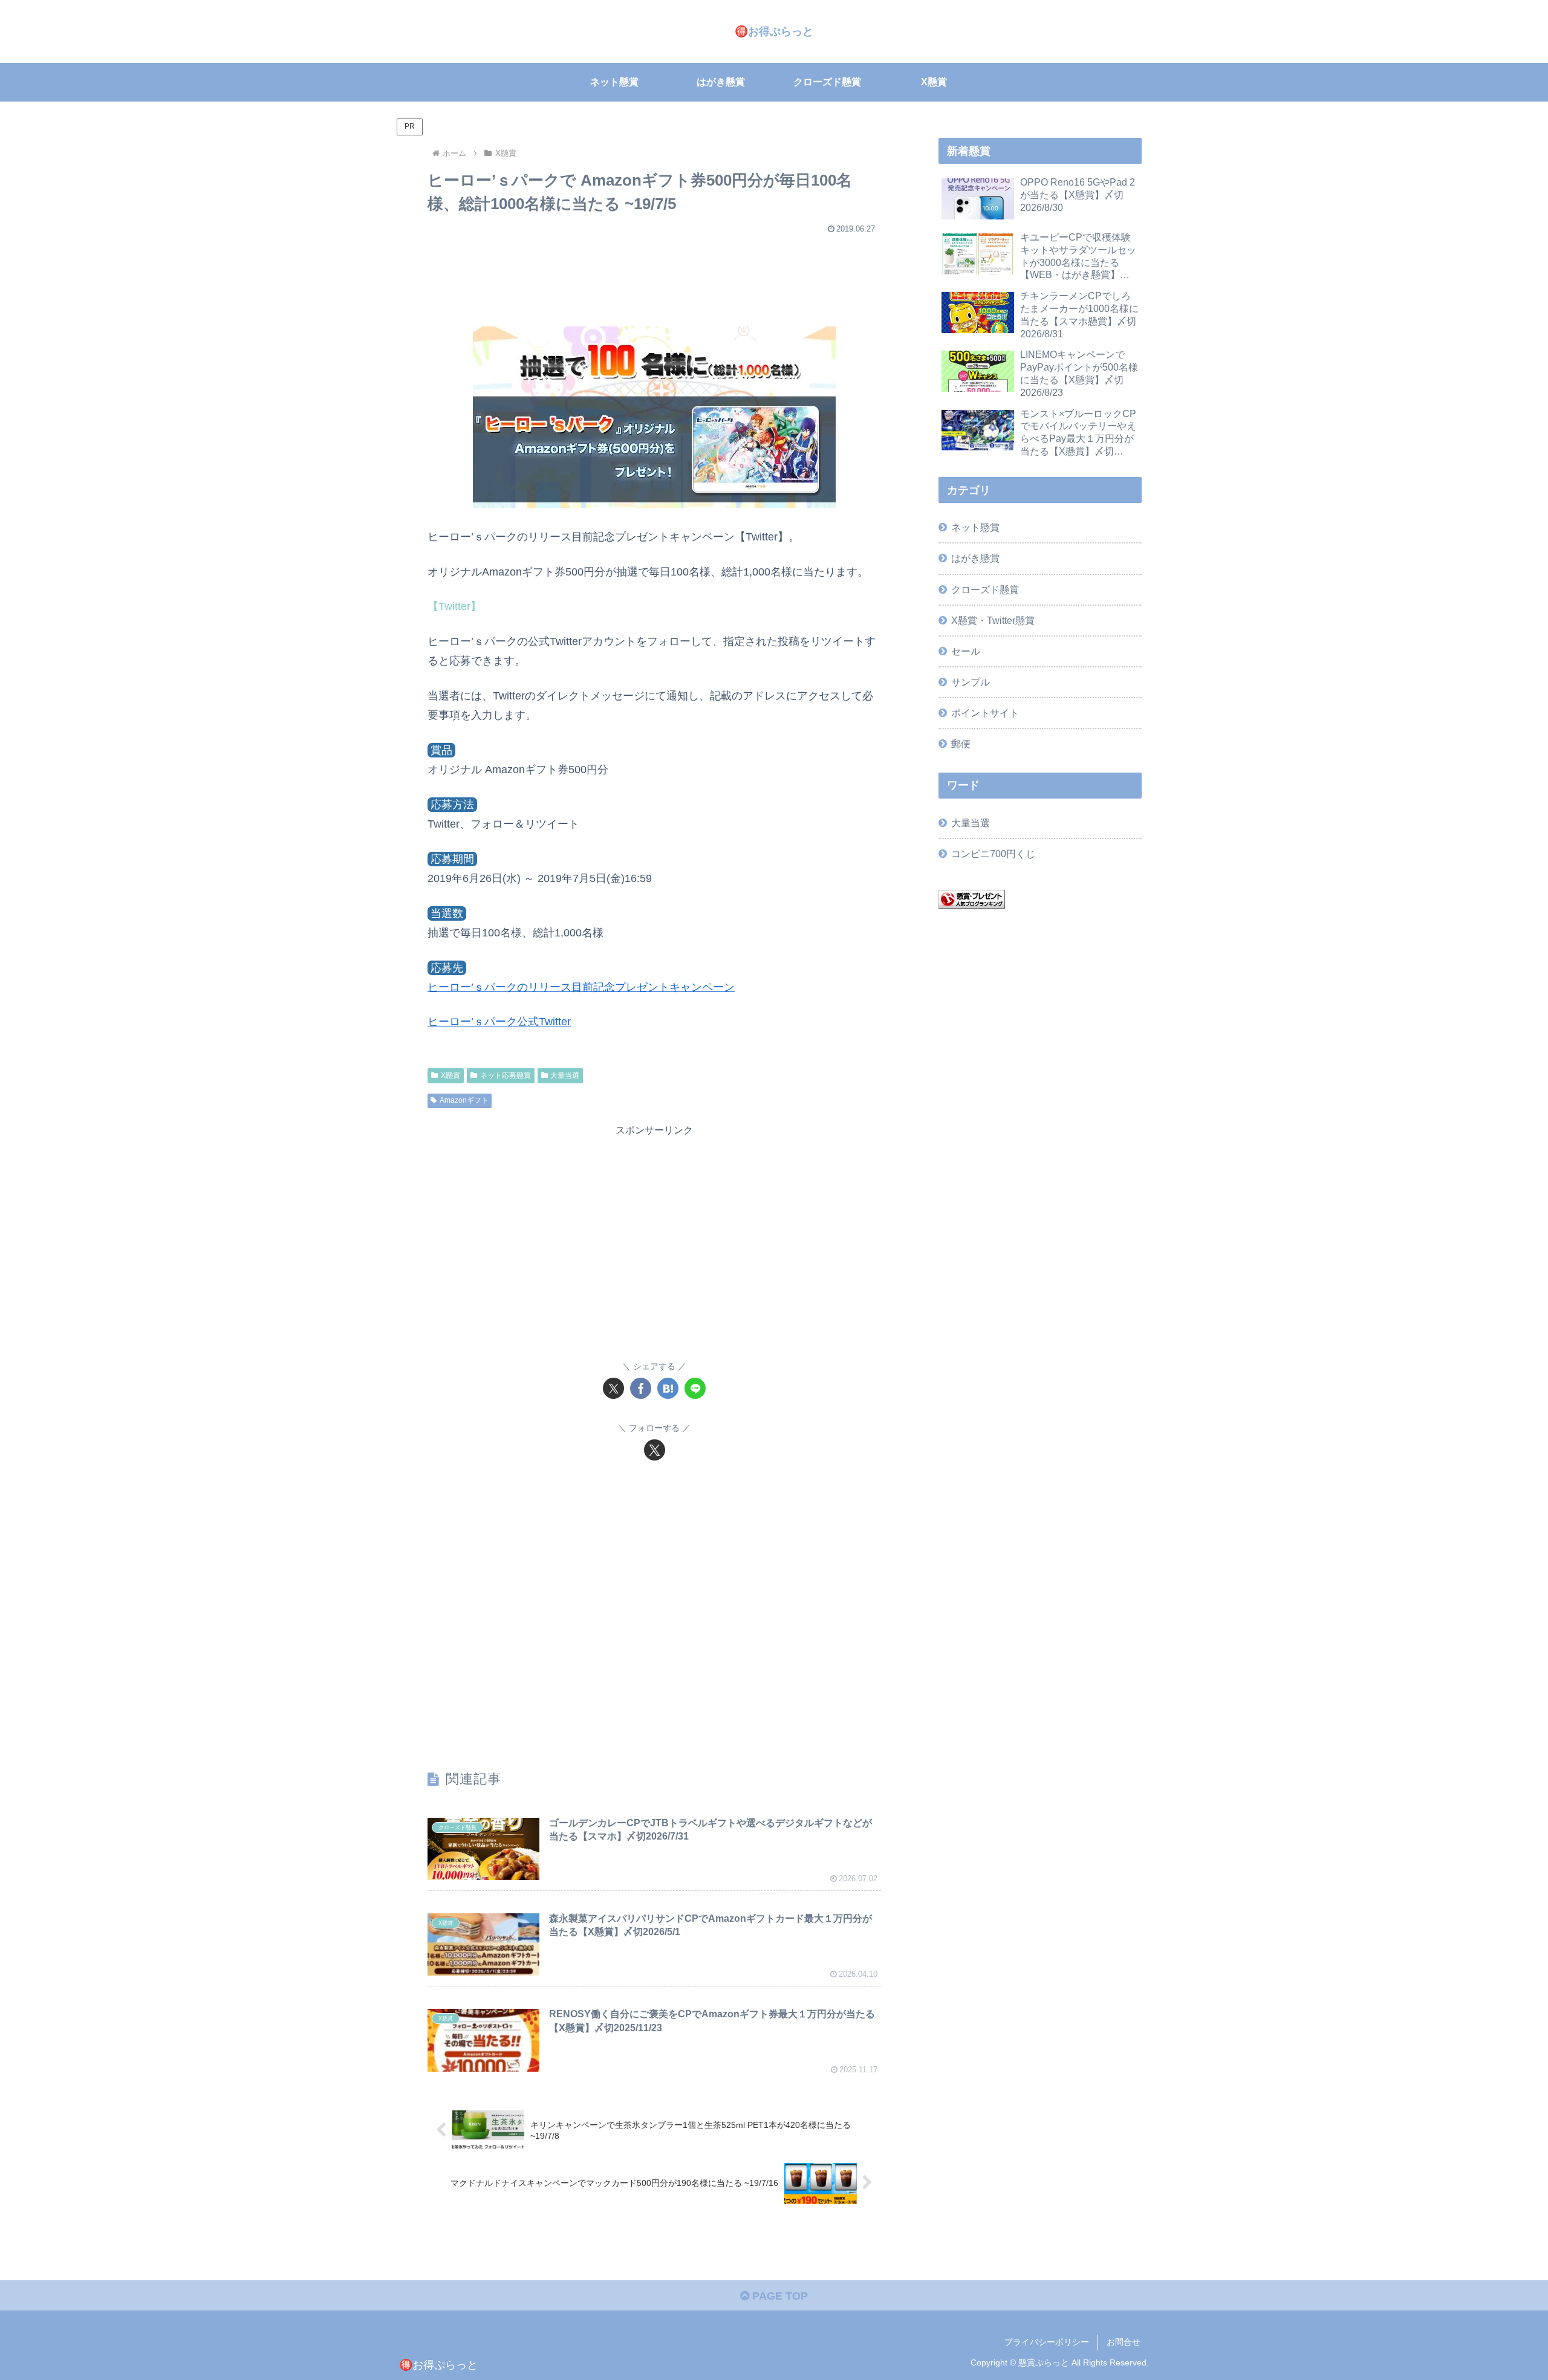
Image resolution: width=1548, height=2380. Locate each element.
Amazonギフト (464, 1100)
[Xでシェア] (613, 1388)
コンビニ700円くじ (993, 854)
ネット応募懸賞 (506, 1075)
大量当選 (565, 1075)
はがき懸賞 (975, 558)
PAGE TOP (779, 2296)
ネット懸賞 (975, 527)
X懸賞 (450, 1075)
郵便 (961, 744)
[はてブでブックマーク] (668, 1388)
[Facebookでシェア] (641, 1388)
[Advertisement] (654, 274)
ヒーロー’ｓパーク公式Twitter (499, 1022)
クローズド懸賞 (985, 589)
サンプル (971, 682)
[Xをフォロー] (655, 1450)
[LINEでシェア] (695, 1388)
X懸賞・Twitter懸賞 (993, 620)
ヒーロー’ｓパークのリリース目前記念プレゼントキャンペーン (581, 987)
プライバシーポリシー (1047, 2342)
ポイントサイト (985, 713)
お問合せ (1124, 2342)
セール (966, 651)
